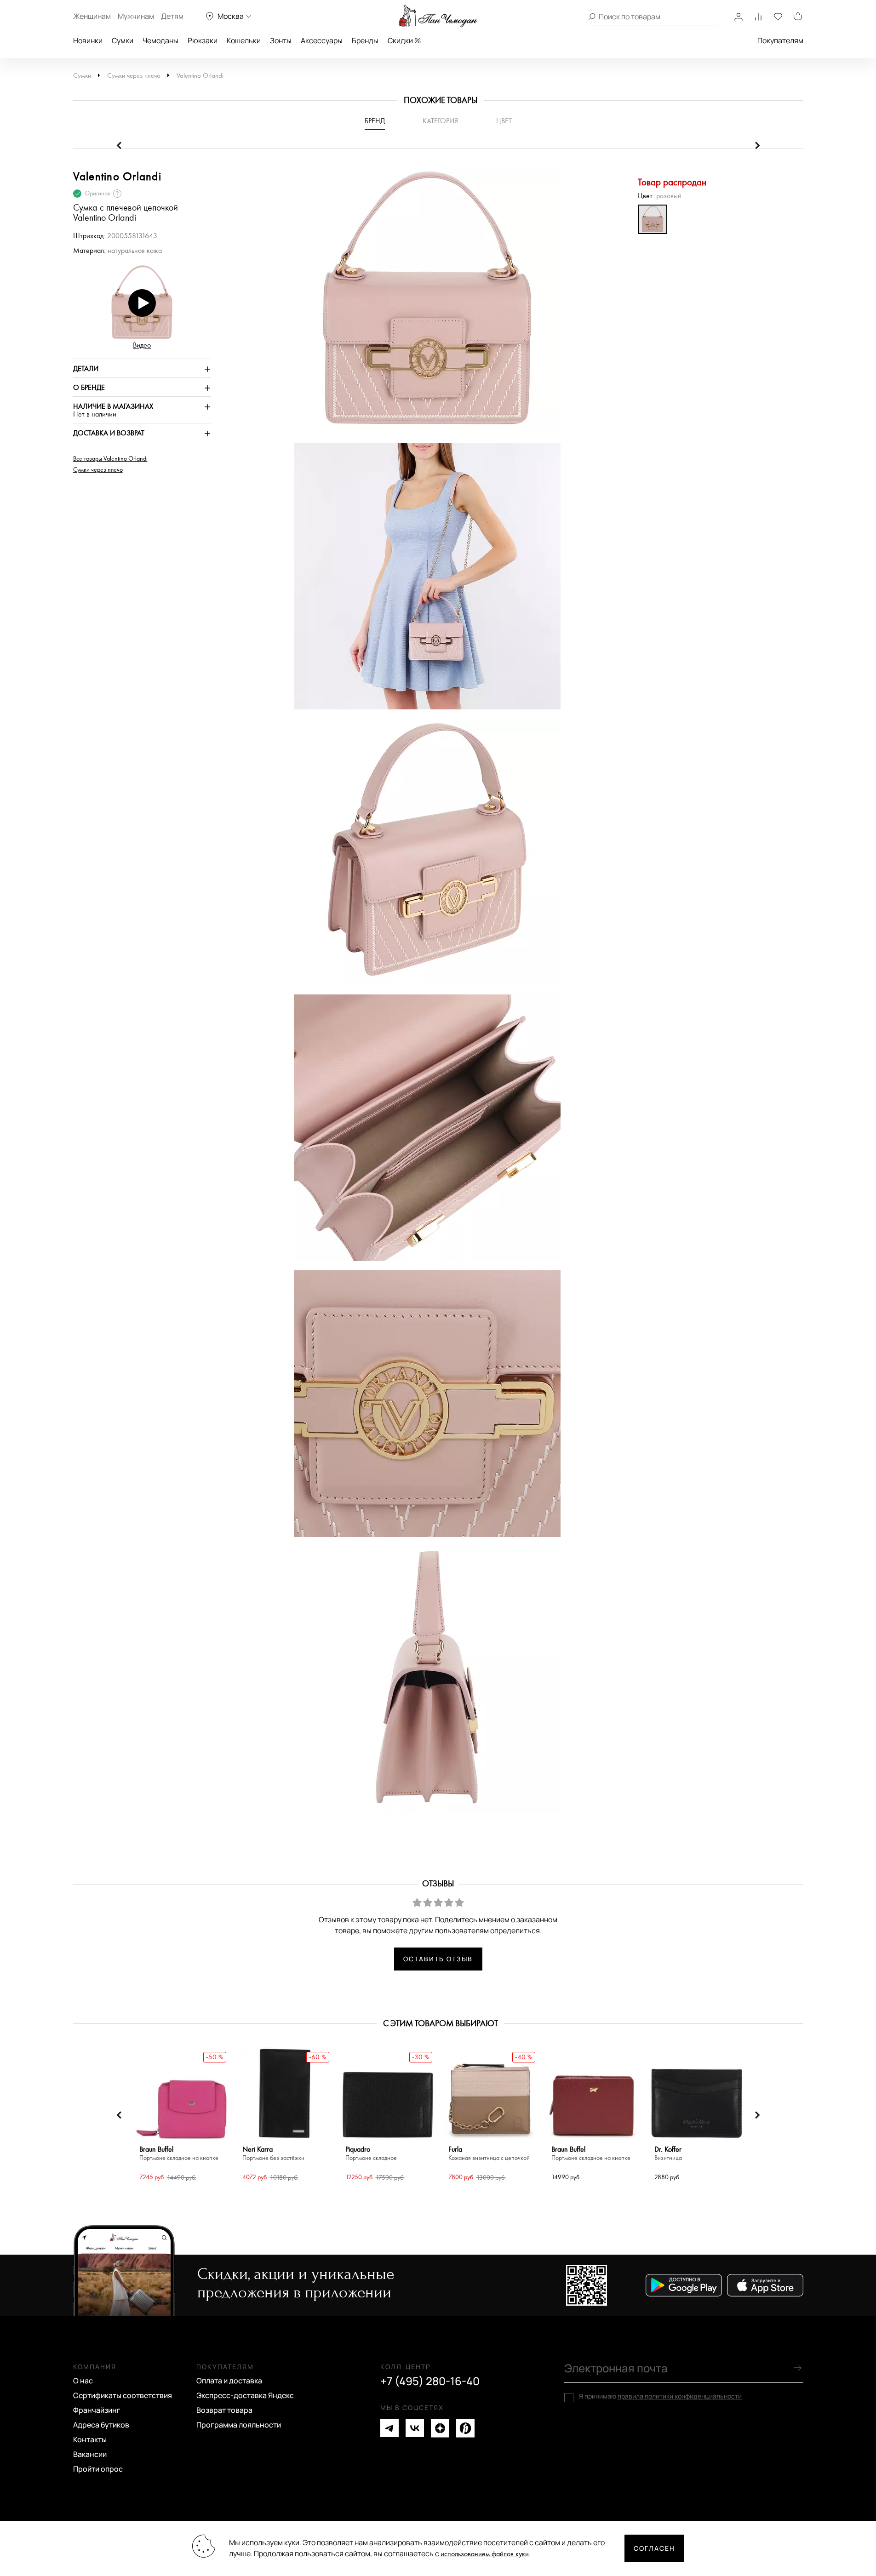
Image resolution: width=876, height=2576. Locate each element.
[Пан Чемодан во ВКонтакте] (415, 2428)
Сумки (123, 40)
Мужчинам (136, 16)
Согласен (654, 2548)
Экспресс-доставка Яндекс (245, 2395)
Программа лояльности (239, 2425)
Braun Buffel (179, 2154)
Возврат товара (224, 2410)
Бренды (365, 40)
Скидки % (404, 40)
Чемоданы (160, 40)
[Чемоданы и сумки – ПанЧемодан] (438, 16)
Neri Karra (273, 2154)
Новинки (88, 40)
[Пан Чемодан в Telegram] (389, 2428)
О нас (83, 2381)
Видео (142, 346)
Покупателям (780, 40)
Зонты (281, 40)
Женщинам (92, 16)
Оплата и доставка (229, 2381)
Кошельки (244, 40)
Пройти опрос (98, 2469)
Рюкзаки (203, 40)
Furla (489, 2154)
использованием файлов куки (485, 2554)
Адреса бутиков (101, 2425)
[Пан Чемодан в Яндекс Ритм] (465, 2428)
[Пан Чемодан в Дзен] (440, 2428)
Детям (172, 16)
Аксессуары (322, 40)
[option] (423, 305)
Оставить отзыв (438, 1959)
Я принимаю (660, 2396)
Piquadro (371, 2154)
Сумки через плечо (134, 76)
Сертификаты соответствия (123, 2395)
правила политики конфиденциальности (680, 2396)
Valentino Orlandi (200, 76)
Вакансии (90, 2454)
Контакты (90, 2439)
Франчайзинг (97, 2410)
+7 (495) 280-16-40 (430, 2381)
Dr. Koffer (668, 2154)
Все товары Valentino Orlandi (110, 459)
